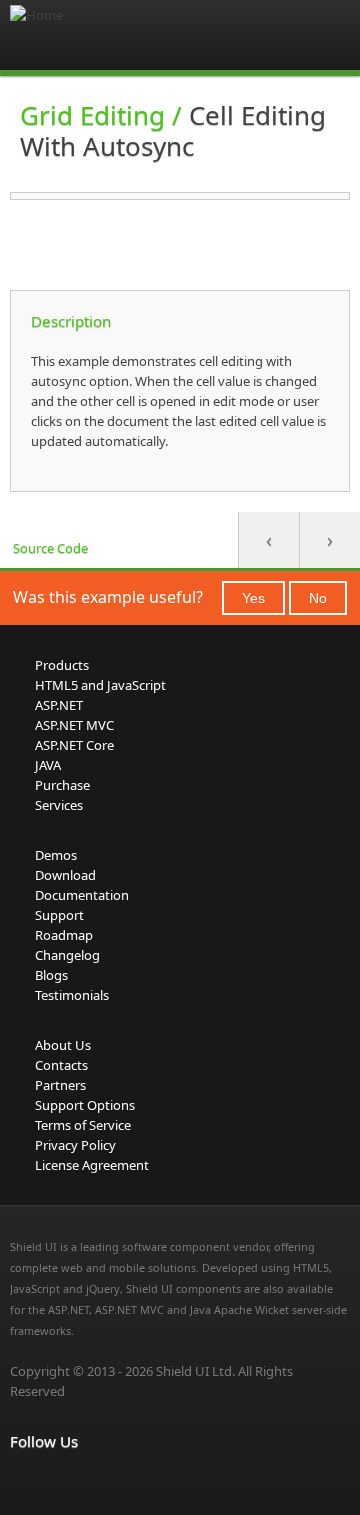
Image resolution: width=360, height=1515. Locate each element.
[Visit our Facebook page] (22, 1483)
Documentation (82, 895)
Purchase (62, 785)
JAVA (48, 765)
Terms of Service (83, 1125)
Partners (60, 1085)
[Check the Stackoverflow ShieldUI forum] (66, 1483)
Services (59, 805)
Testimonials (72, 995)
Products (62, 665)
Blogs (51, 975)
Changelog (67, 955)
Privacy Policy (75, 1145)
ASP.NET (59, 705)
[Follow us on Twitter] (110, 1483)
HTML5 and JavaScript (100, 685)
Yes (253, 598)
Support (59, 915)
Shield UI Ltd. (195, 1371)
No (318, 598)
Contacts (61, 1065)
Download (65, 875)
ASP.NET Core (74, 745)
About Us (63, 1045)
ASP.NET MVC (74, 725)
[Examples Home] (90, 35)
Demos (56, 855)
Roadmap (64, 935)
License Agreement (92, 1165)
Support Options (85, 1105)
